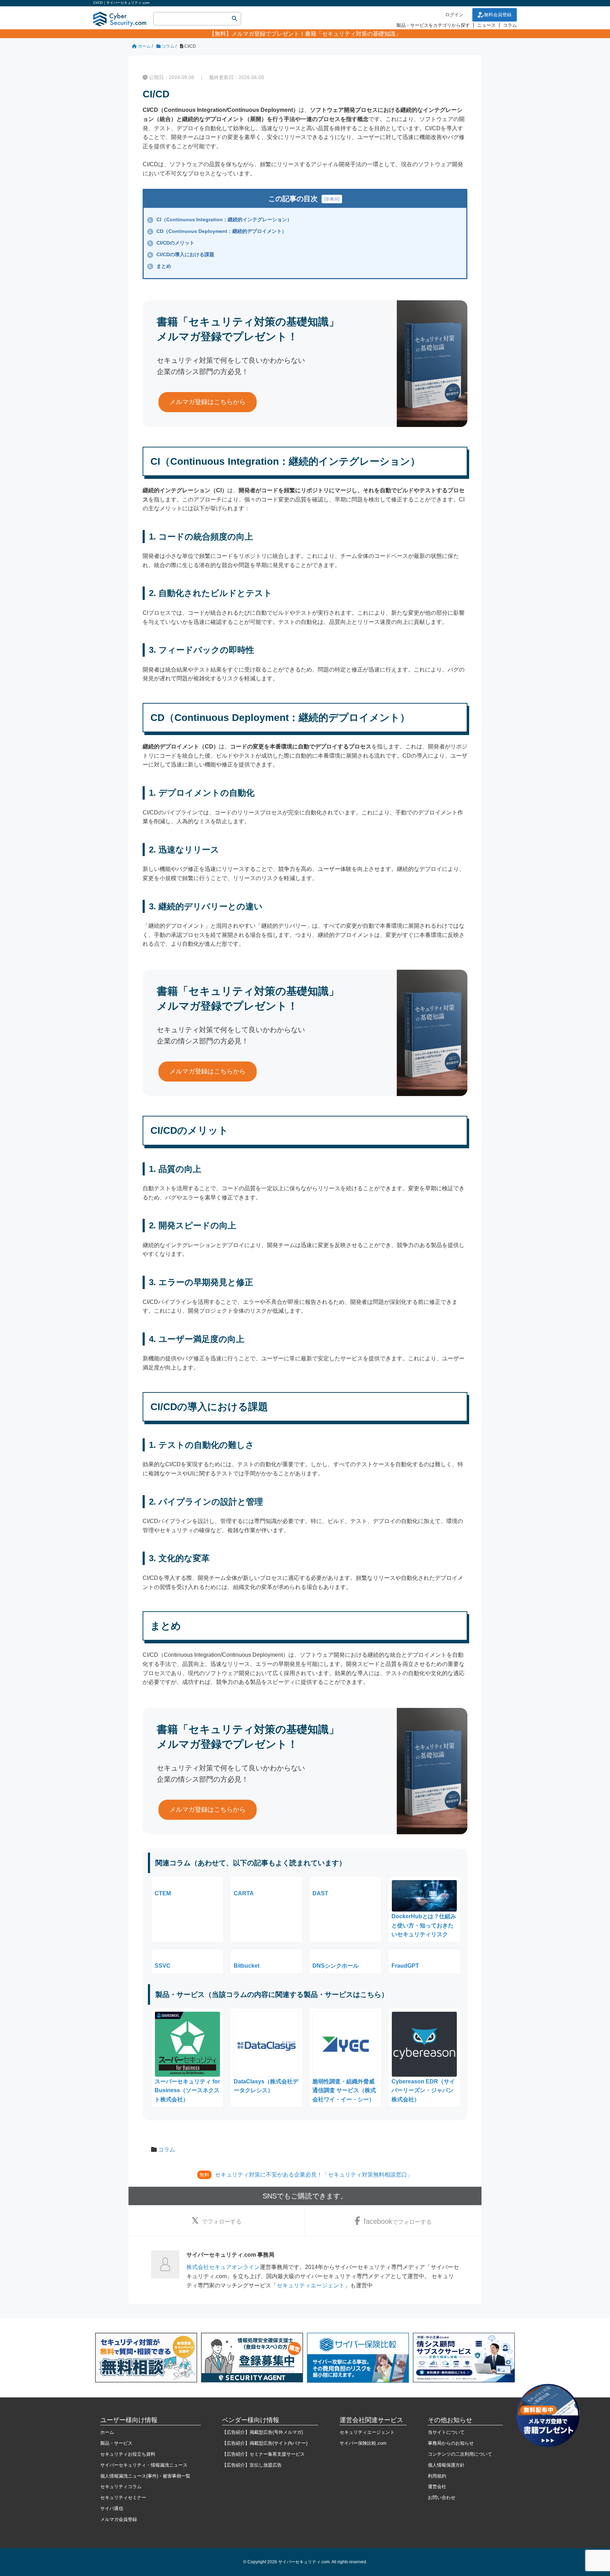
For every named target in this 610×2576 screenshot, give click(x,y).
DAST (320, 1893)
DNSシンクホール (336, 1966)
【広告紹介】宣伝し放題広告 (252, 2465)
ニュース (486, 25)
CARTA (244, 1893)
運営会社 (437, 2487)
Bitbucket (247, 1966)
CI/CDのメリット (172, 243)
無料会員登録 (498, 15)
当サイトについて (446, 2432)
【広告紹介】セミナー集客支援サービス (263, 2454)
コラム (510, 25)
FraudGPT (405, 1966)
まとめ (160, 266)
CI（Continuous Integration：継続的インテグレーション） (220, 219)
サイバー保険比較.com (363, 2443)
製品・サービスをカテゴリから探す (433, 25)
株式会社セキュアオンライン (223, 2267)
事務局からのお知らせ (451, 2443)
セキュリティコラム (121, 2487)
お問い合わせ (442, 2497)
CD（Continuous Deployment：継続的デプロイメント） (218, 231)
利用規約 (437, 2476)
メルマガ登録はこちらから (208, 402)
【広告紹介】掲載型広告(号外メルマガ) (262, 2432)
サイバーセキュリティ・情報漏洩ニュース (144, 2465)
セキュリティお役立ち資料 (128, 2454)
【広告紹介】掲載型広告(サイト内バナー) (265, 2443)
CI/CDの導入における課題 (181, 254)
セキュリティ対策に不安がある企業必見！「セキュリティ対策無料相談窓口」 (314, 2175)
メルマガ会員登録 (119, 2519)
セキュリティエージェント (311, 2285)
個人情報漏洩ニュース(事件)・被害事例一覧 (145, 2476)
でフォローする (222, 2222)
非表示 (332, 199)
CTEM (163, 1893)
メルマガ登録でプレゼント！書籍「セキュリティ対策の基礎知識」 (316, 34)
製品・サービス (116, 2443)
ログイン (454, 15)
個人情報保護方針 (446, 2465)
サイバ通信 (112, 2508)
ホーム (107, 2432)
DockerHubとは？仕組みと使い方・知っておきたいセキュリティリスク (424, 1925)
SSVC (163, 1966)
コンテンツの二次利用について (460, 2454)
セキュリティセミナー (123, 2497)
